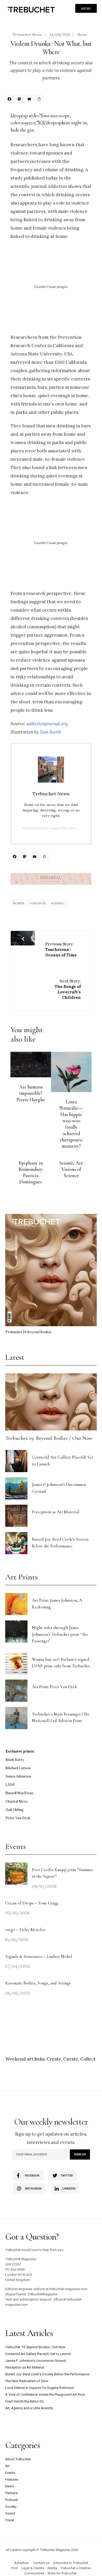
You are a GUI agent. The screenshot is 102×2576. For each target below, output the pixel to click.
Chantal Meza (16, 1801)
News (82, 35)
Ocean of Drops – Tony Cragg (32, 1903)
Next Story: (68, 989)
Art (7, 2466)
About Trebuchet (18, 2459)
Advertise (21, 2563)
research (38, 903)
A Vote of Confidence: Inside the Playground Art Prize (45, 2394)
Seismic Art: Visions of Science (71, 1169)
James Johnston (18, 1776)
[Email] (30, 100)
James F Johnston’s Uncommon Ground (36, 2361)
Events (10, 2473)
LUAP (10, 1785)
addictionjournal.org (47, 724)
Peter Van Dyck (18, 1818)
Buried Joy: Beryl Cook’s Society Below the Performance (47, 2374)
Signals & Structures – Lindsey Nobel (39, 1956)
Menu (86, 8)
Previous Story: (61, 949)
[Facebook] (10, 100)
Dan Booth (51, 732)
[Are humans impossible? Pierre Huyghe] (31, 1065)
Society (11, 2507)
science (58, 903)
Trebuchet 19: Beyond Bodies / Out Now (49, 1438)
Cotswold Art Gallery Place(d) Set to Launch (38, 2354)
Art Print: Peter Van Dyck (55, 1687)
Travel (10, 2520)
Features (12, 2479)
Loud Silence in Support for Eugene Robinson (40, 2388)
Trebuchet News (27, 35)
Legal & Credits (33, 2568)
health (18, 903)
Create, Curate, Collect (71, 2059)
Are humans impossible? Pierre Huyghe (31, 1093)
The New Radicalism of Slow (27, 2381)
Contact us (41, 2563)
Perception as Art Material (56, 1512)
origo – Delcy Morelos (25, 1930)
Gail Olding (15, 1810)
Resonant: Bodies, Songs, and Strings (38, 1983)
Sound (10, 2513)
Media (52, 2568)
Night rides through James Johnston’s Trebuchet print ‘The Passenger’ (60, 1634)
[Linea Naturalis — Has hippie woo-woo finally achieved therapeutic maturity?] (71, 1072)
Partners (11, 2493)
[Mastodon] (20, 100)
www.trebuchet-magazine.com (49, 828)
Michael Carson (18, 1768)
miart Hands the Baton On (24, 2401)
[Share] (40, 100)
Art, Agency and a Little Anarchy (29, 2408)
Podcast (12, 2500)
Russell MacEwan (19, 1793)
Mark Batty (15, 1760)
